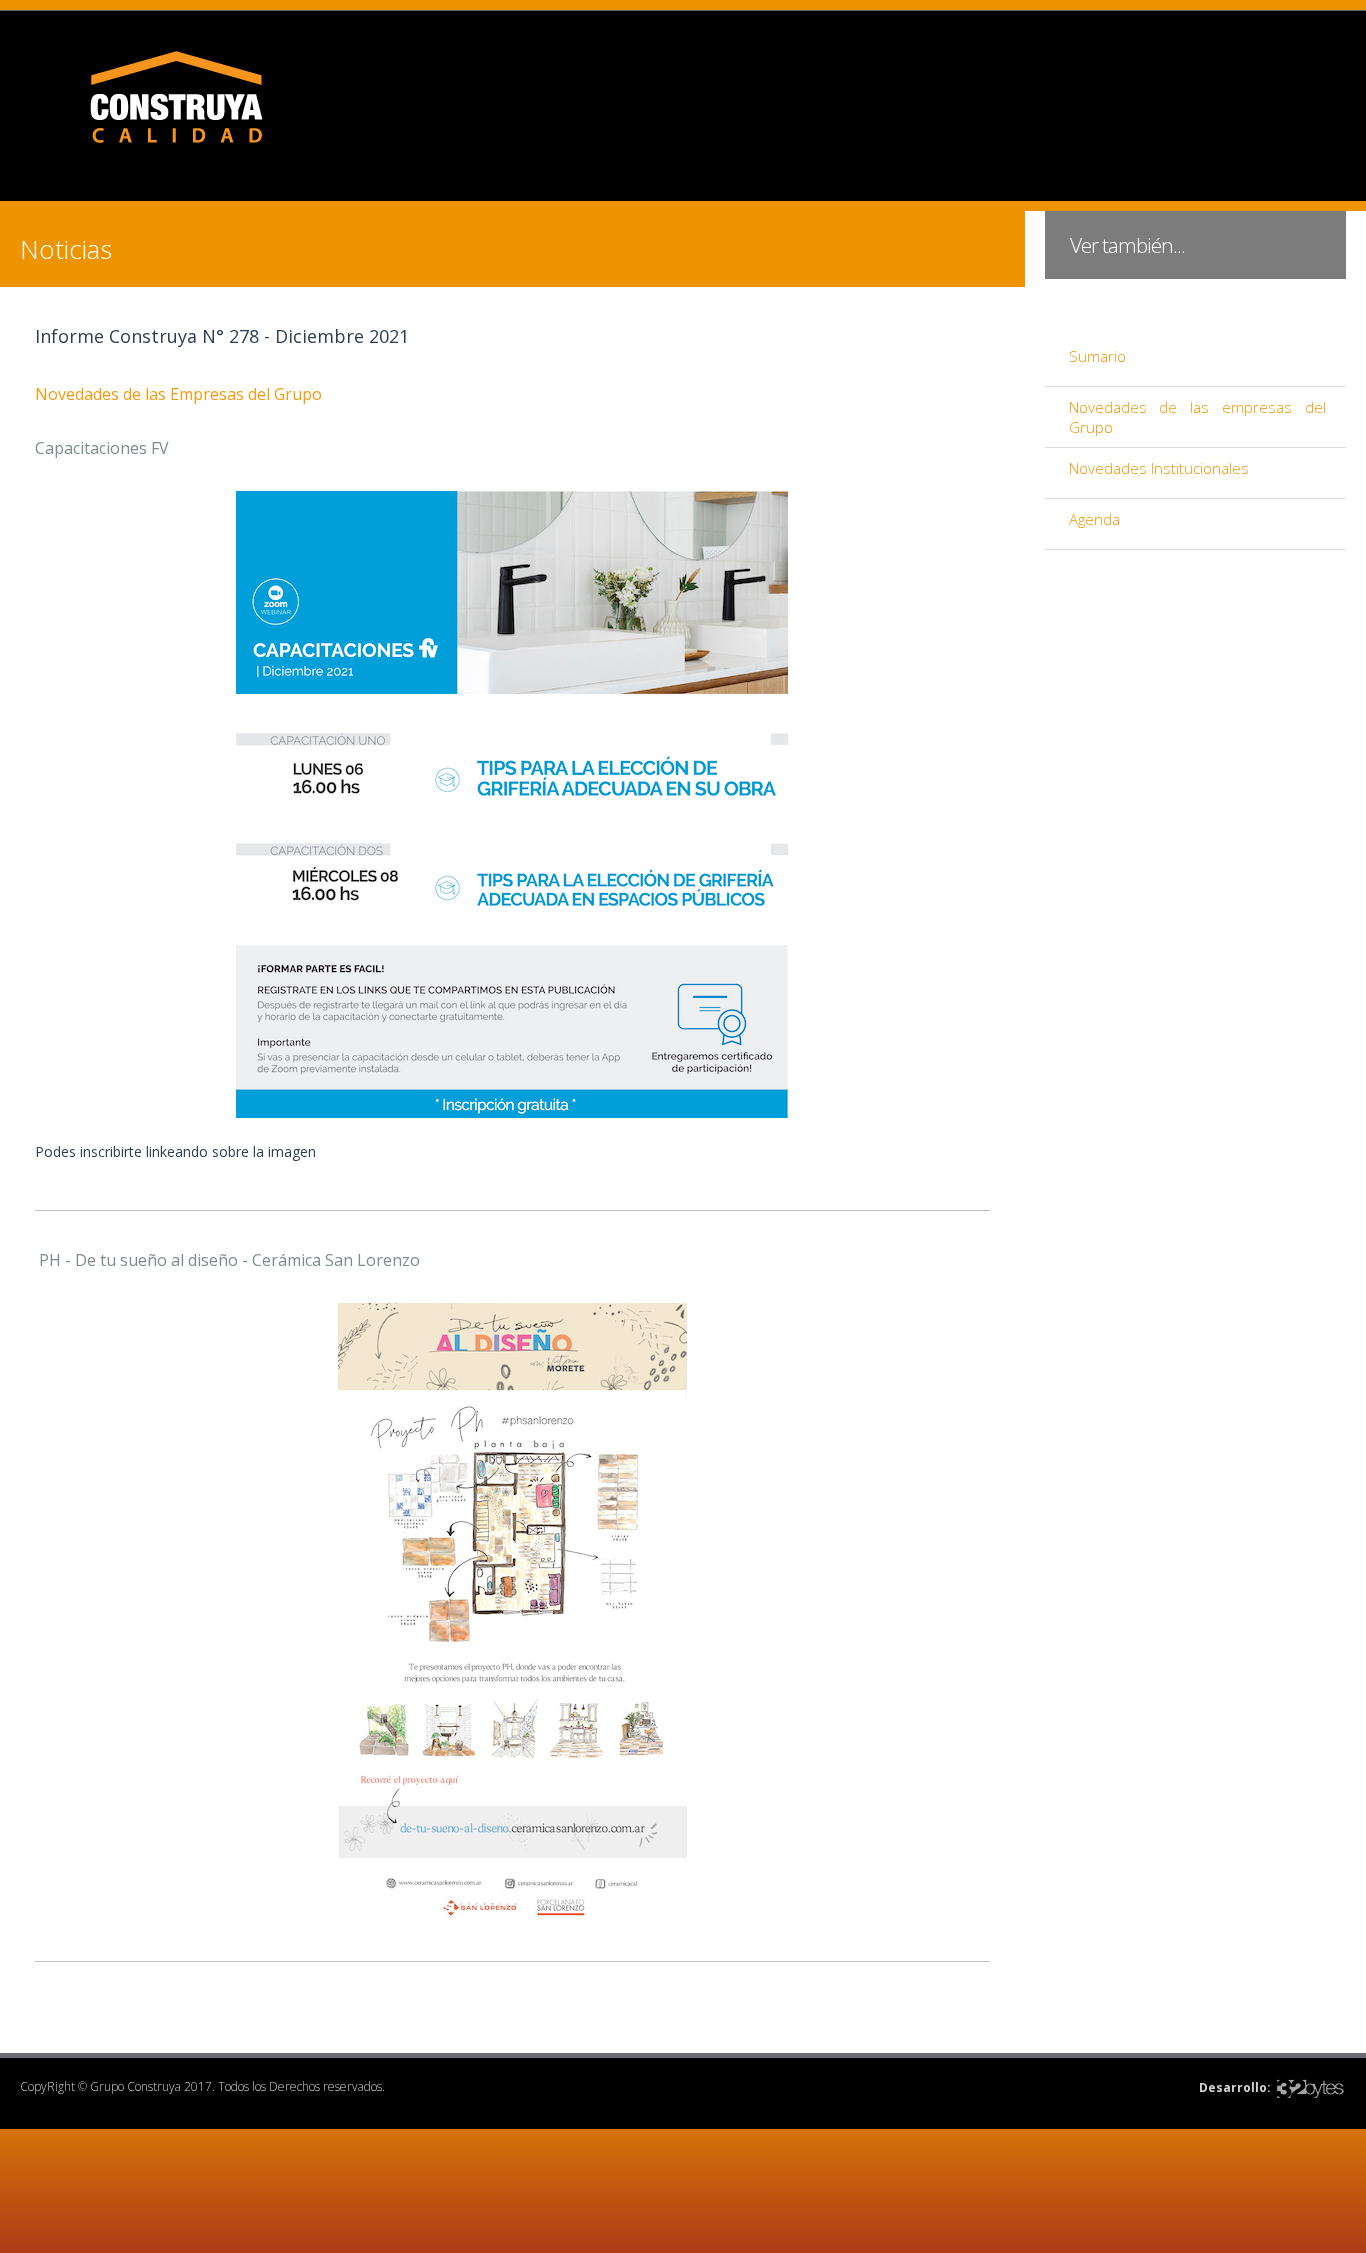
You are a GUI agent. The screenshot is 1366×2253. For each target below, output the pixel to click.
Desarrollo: (1235, 2087)
